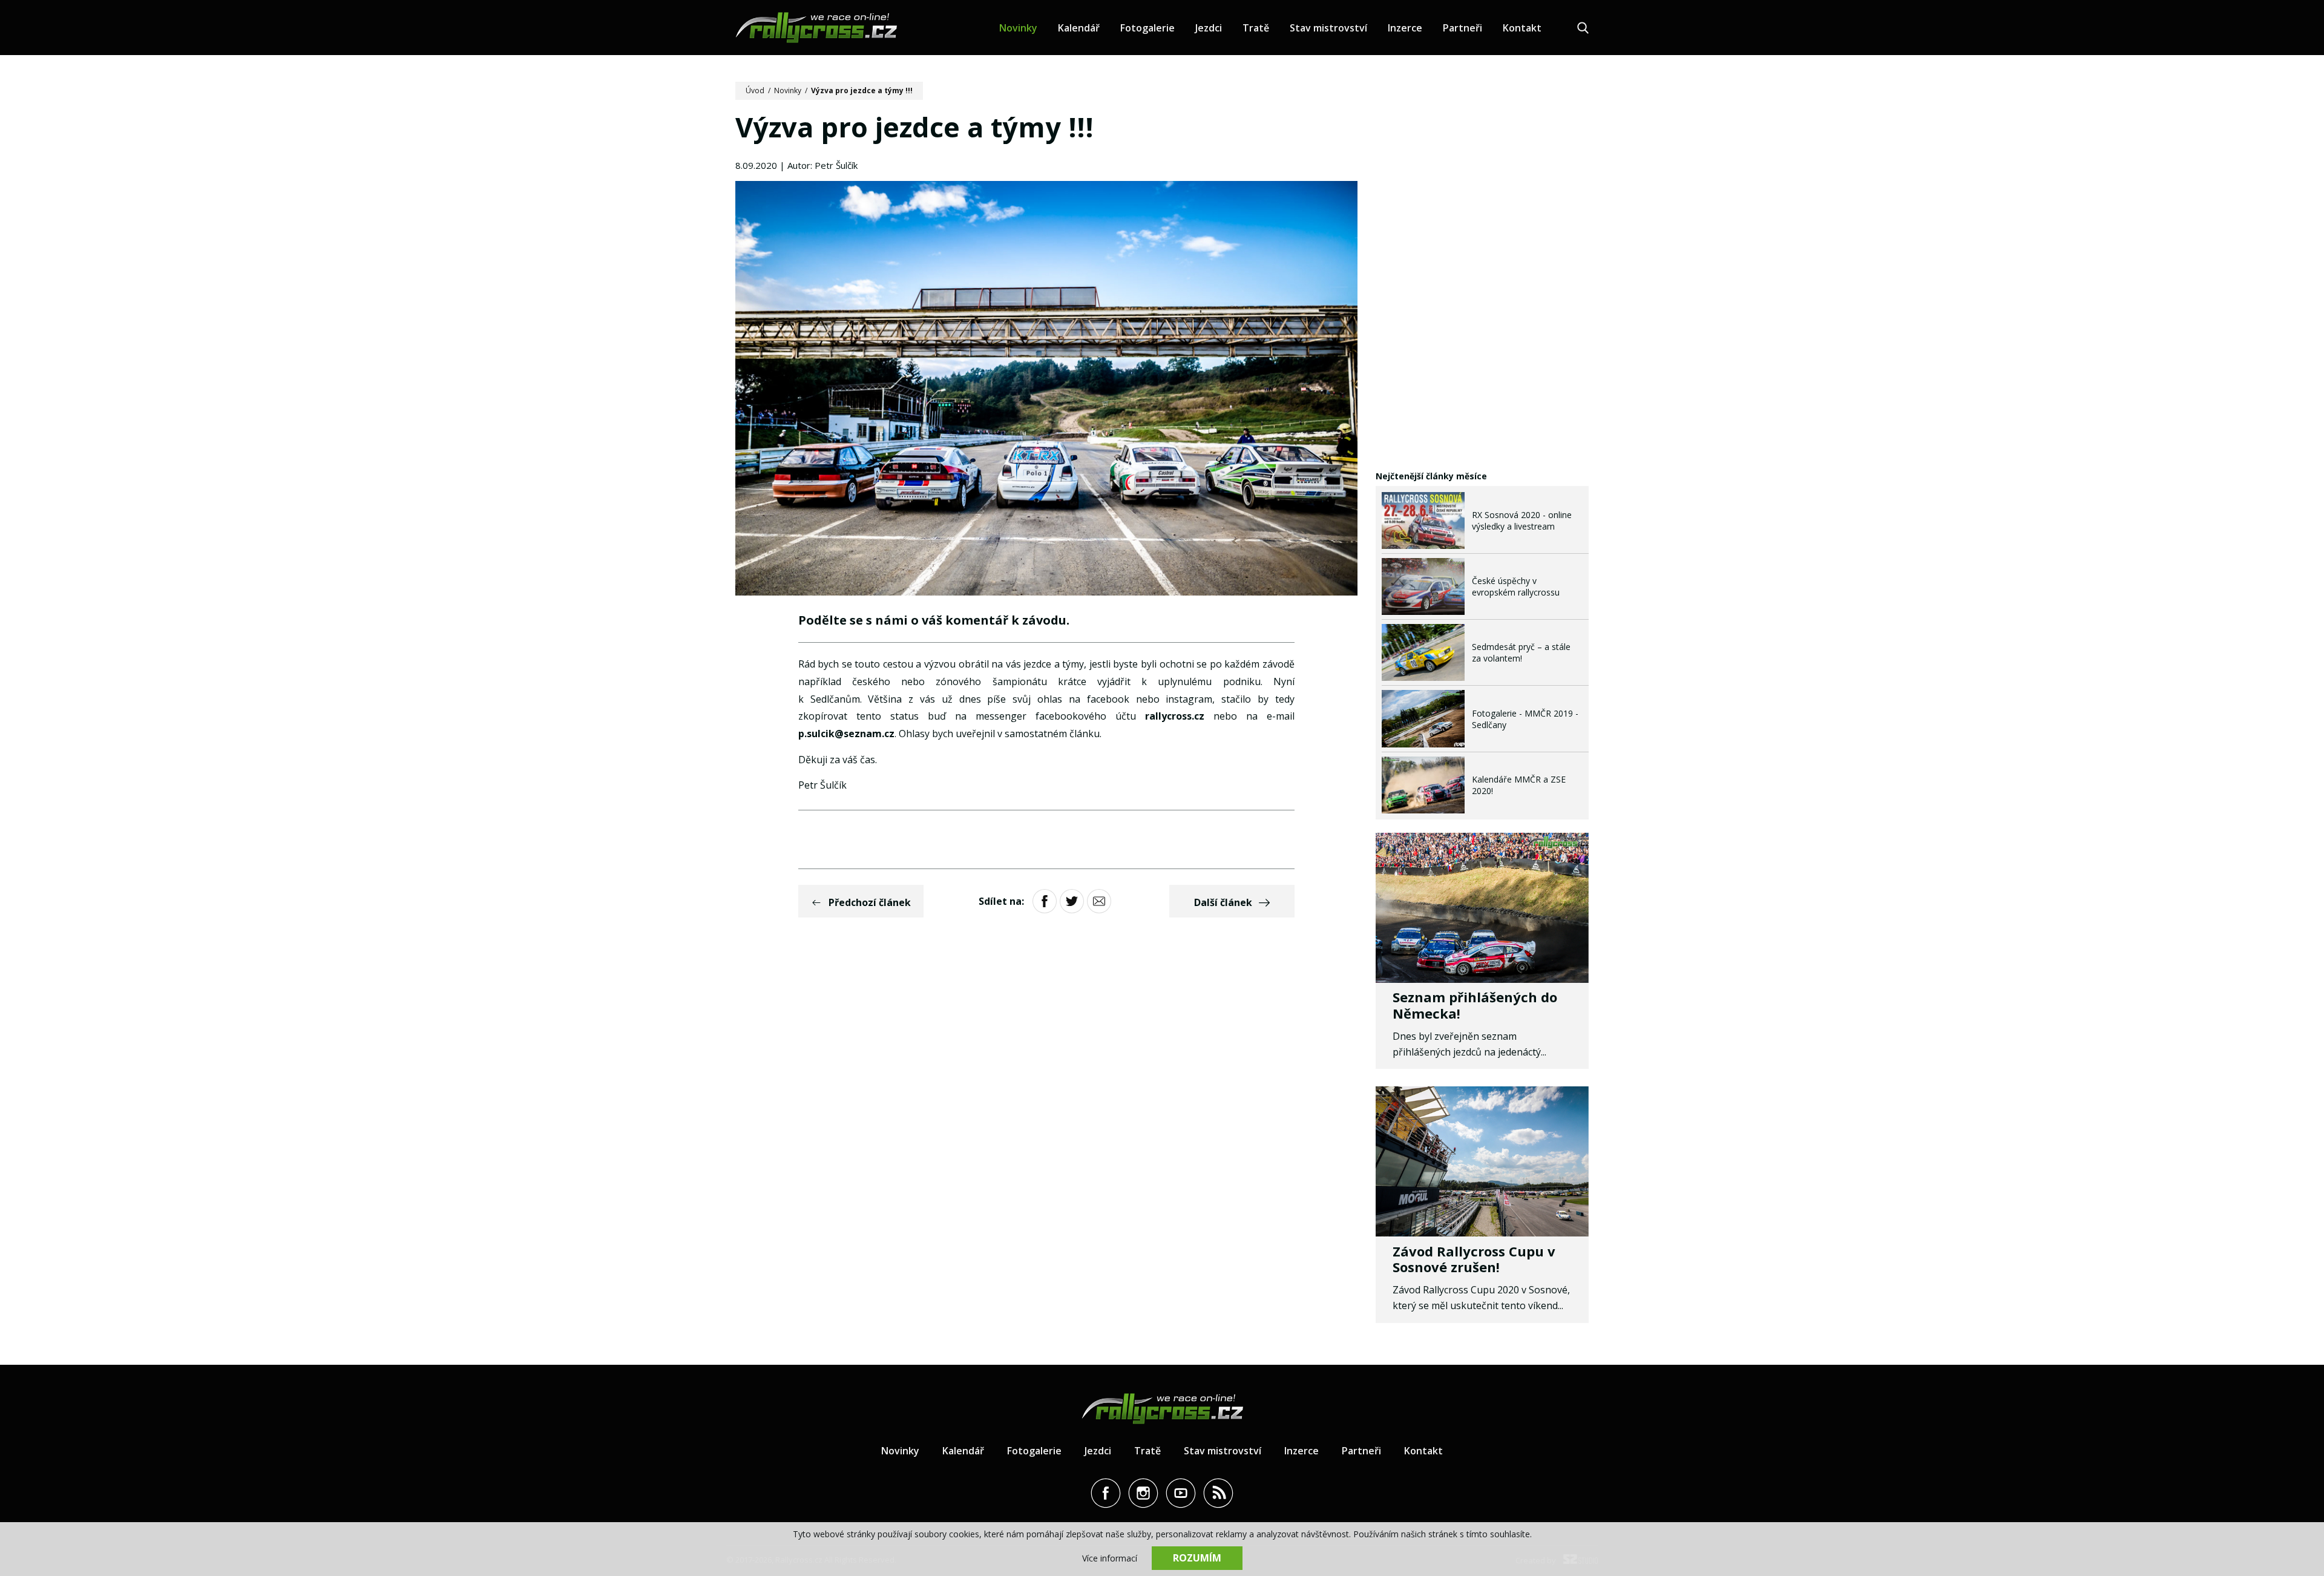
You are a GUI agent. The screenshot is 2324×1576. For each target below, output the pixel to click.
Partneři (1462, 28)
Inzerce (1405, 28)
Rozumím (1197, 1558)
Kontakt (1522, 28)
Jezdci (1209, 28)
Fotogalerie (1147, 28)
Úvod (755, 90)
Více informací (1110, 1558)
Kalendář (1079, 28)
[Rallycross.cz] (816, 28)
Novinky (1018, 28)
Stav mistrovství (1328, 28)
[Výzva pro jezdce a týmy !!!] (1046, 390)
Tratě (1256, 28)
